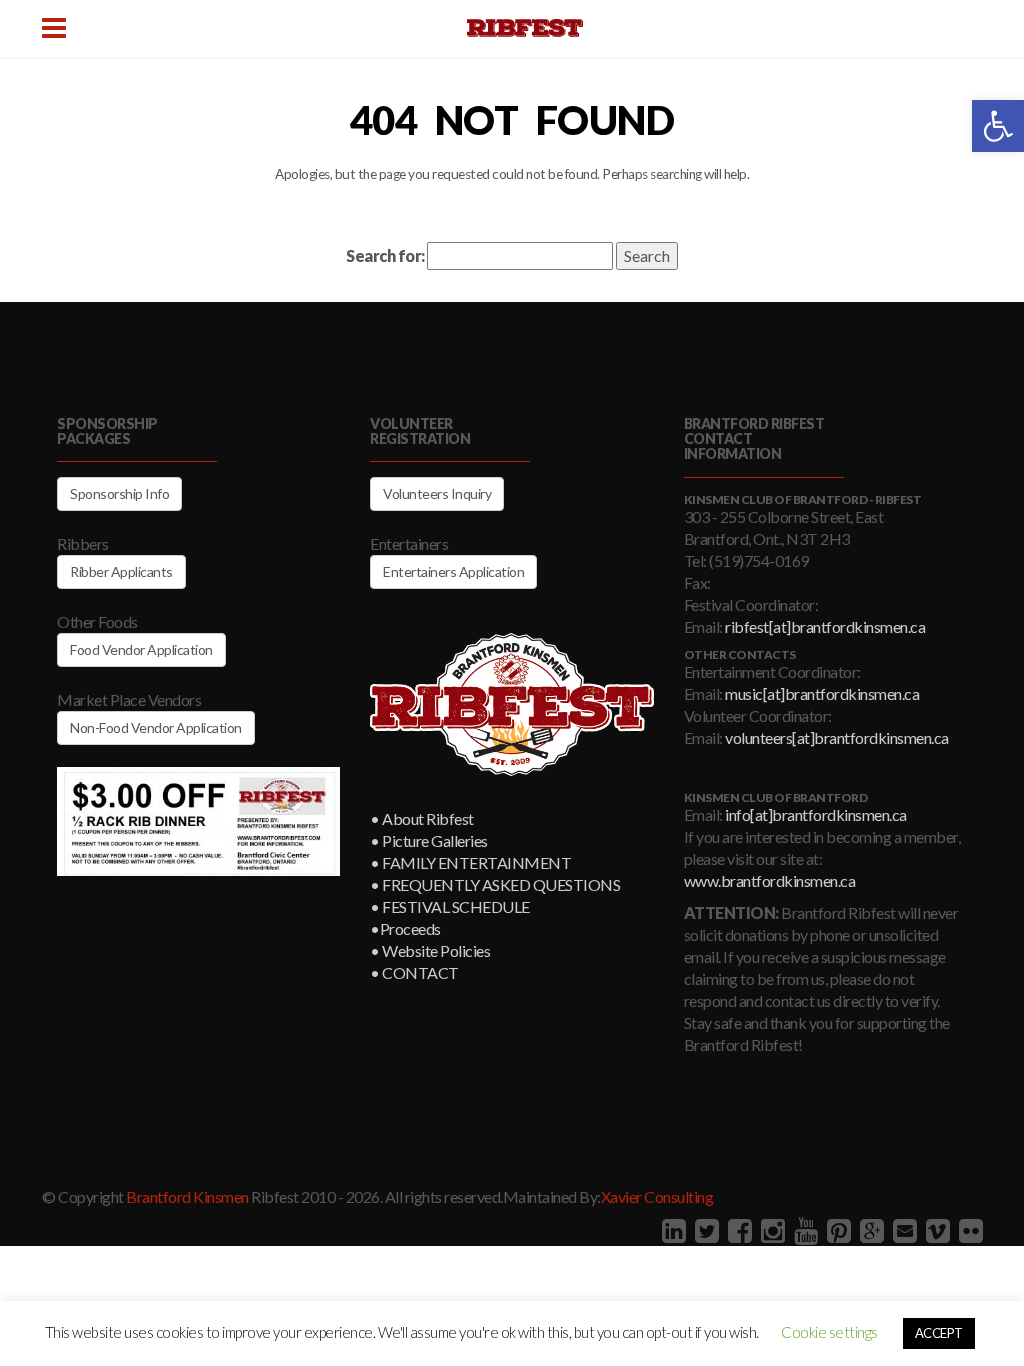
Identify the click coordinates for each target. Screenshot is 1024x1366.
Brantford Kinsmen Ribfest (524, 28)
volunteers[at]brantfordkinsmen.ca (837, 737)
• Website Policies (430, 950)
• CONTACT (414, 972)
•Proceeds (405, 928)
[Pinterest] (836, 1230)
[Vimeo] (935, 1230)
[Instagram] (770, 1230)
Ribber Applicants (121, 571)
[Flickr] (968, 1230)
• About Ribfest (422, 818)
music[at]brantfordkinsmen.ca (822, 693)
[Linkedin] (671, 1230)
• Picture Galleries (429, 840)
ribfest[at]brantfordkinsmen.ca (825, 626)
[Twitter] (704, 1230)
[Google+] (869, 1230)
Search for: (385, 255)
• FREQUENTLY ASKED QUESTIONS (495, 884)
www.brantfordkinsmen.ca (770, 880)
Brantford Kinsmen (187, 1196)
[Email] (902, 1230)
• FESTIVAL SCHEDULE (450, 906)
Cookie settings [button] (829, 1332)
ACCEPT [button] (939, 1333)
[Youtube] (803, 1230)
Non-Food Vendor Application (156, 727)
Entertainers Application (453, 571)
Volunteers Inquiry (437, 493)
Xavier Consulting (657, 1196)
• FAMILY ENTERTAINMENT (470, 862)
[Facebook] (737, 1230)
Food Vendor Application (141, 649)
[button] (998, 126)
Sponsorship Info (119, 493)
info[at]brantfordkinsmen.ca (816, 814)
